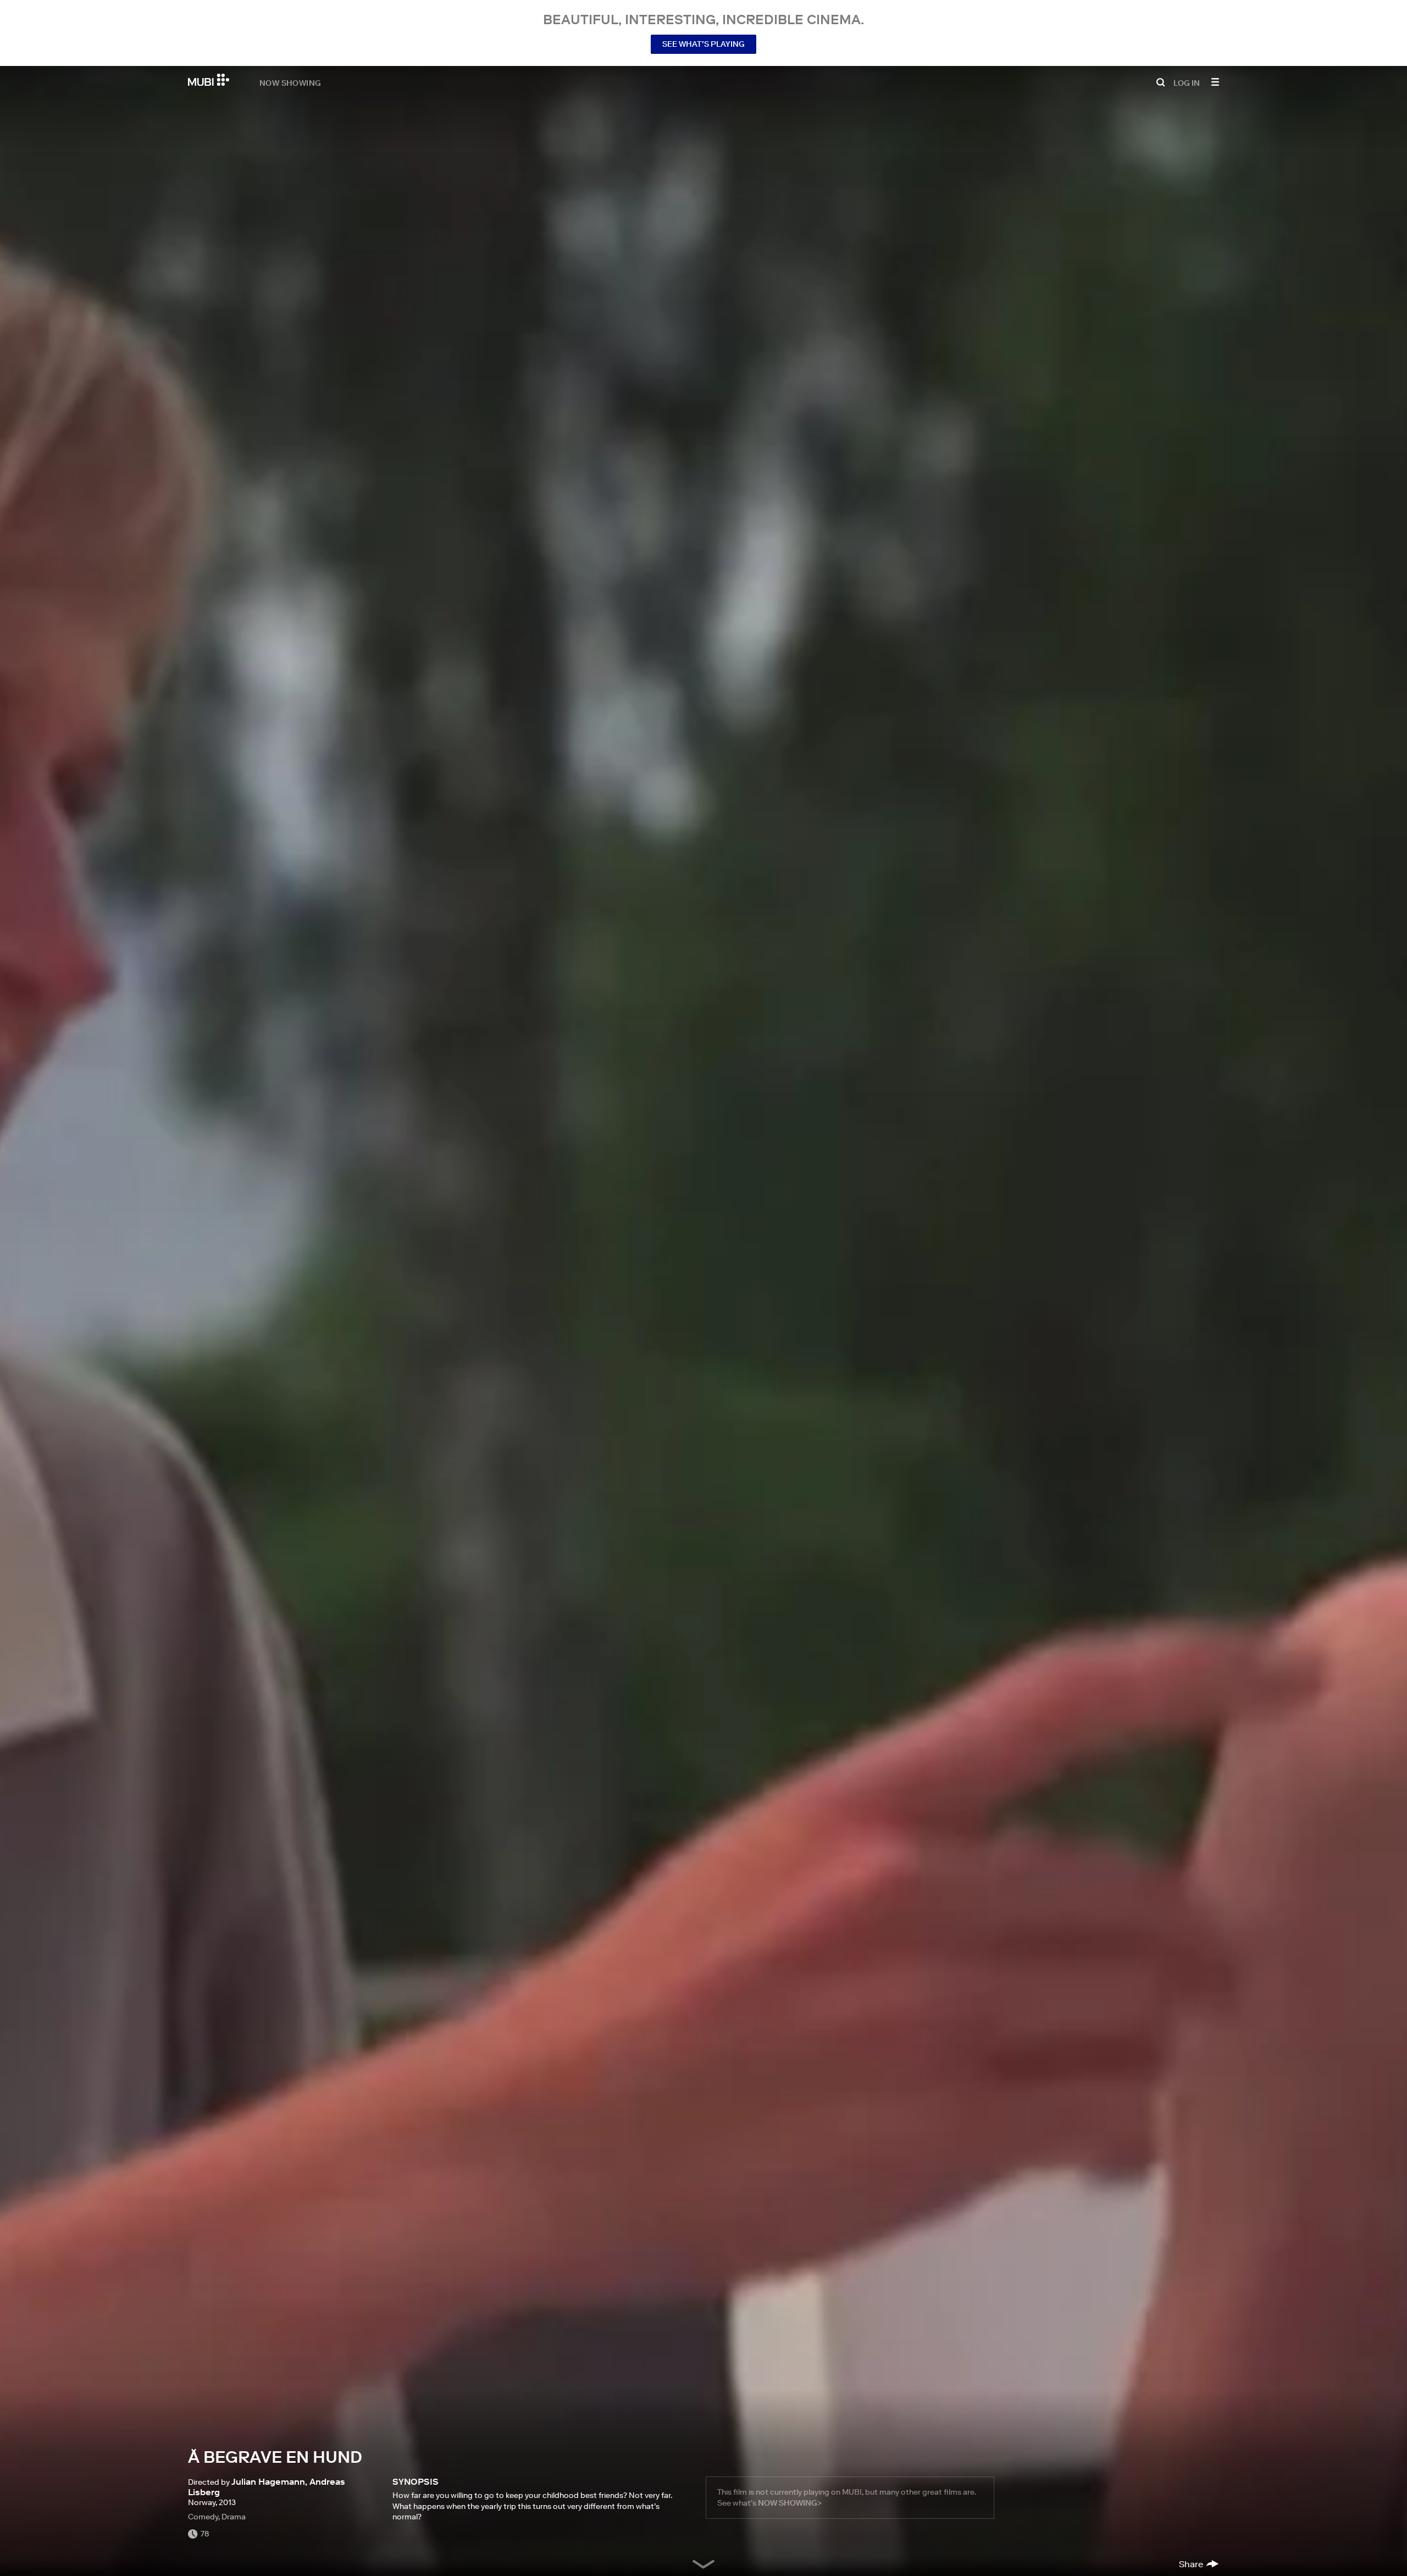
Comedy (203, 2517)
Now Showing (290, 82)
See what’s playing (703, 44)
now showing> (790, 2503)
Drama (234, 2517)
